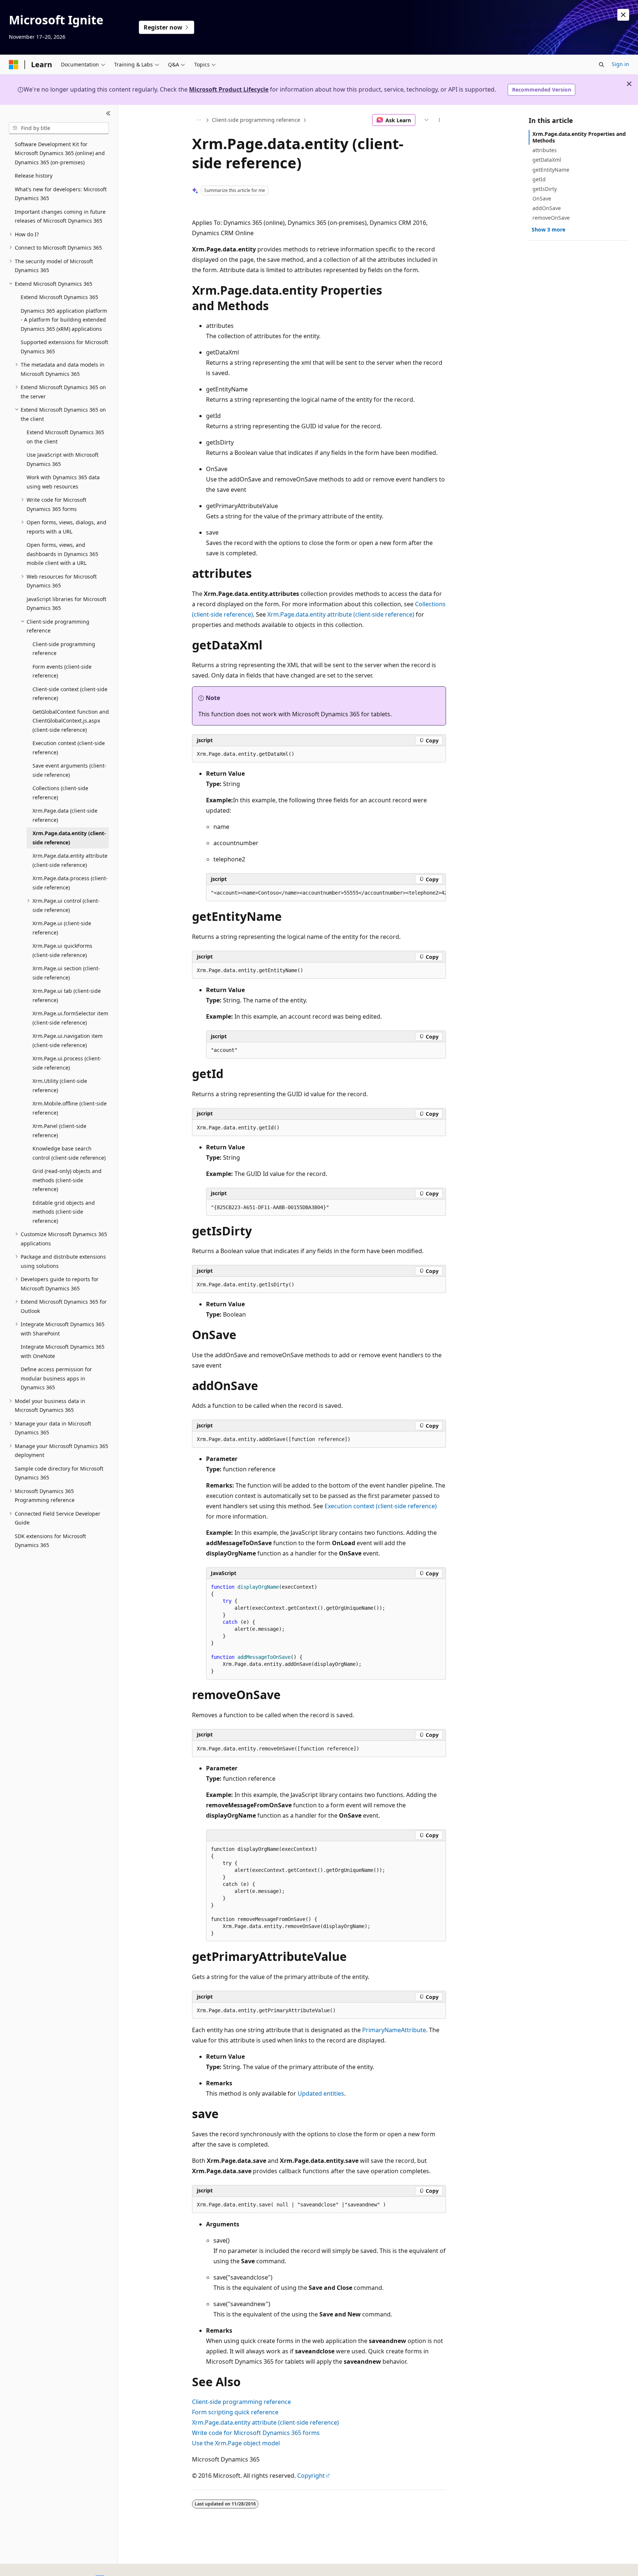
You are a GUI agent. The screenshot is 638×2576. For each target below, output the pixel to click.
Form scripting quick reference (235, 2412)
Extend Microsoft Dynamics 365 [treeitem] (59, 297)
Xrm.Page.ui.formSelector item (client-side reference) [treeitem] (70, 1018)
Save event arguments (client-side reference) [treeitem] (69, 770)
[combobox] (59, 128)
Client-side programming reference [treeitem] (64, 649)
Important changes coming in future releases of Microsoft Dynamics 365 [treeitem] (60, 216)
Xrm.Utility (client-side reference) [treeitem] (60, 1085)
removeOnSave (551, 218)
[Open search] (601, 65)
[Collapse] (108, 114)
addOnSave (547, 208)
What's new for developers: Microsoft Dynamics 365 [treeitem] (61, 194)
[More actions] (440, 120)
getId (539, 179)
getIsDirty (545, 189)
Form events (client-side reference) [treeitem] (62, 671)
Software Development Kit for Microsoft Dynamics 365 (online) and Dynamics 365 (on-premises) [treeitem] (60, 153)
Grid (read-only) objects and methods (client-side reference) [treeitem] (67, 1180)
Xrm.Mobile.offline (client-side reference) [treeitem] (70, 1108)
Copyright (311, 2476)
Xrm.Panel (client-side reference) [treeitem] (59, 1131)
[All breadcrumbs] (198, 120)
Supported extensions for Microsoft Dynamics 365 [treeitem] (64, 347)
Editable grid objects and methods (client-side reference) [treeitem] (64, 1212)
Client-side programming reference (256, 120)
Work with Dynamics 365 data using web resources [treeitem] (63, 482)
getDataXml (547, 160)
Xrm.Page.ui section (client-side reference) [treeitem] (66, 973)
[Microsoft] (14, 65)
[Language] (426, 120)
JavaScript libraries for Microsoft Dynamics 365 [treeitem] (66, 604)
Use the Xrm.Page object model (236, 2443)
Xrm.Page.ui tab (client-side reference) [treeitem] (67, 995)
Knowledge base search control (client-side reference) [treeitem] (69, 1153)
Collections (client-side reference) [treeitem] (60, 793)
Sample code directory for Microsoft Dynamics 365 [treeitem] (59, 1473)
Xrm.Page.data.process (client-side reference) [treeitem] (70, 883)
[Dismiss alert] (623, 15)
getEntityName (551, 170)
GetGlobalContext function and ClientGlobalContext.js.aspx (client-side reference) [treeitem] (71, 721)
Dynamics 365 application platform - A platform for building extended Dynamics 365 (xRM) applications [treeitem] (64, 320)
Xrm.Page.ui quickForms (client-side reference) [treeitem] (62, 950)
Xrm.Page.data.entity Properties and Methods (579, 137)
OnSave (542, 198)
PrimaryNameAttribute (394, 2030)
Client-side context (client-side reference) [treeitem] (70, 694)
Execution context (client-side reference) (381, 1506)
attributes (545, 150)
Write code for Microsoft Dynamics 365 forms (256, 2433)
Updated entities (321, 2093)
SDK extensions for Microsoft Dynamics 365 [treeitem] (50, 1541)
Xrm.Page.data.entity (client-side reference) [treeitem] (69, 838)
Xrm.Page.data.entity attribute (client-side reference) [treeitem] (70, 860)
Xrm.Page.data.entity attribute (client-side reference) (341, 614)
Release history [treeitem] (34, 176)
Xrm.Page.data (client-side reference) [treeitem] (65, 815)
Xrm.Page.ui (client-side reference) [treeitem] (62, 928)
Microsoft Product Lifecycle (229, 89)
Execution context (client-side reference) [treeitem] (69, 748)
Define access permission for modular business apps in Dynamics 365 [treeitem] (56, 1378)
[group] (326, 893)
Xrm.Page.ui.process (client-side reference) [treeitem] (67, 1063)
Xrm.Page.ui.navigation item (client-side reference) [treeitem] (68, 1040)
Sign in (620, 64)
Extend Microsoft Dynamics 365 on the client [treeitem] (65, 437)
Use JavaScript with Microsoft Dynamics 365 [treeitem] (63, 459)
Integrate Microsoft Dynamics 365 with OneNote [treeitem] (63, 1351)
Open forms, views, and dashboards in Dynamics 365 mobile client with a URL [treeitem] (62, 554)
